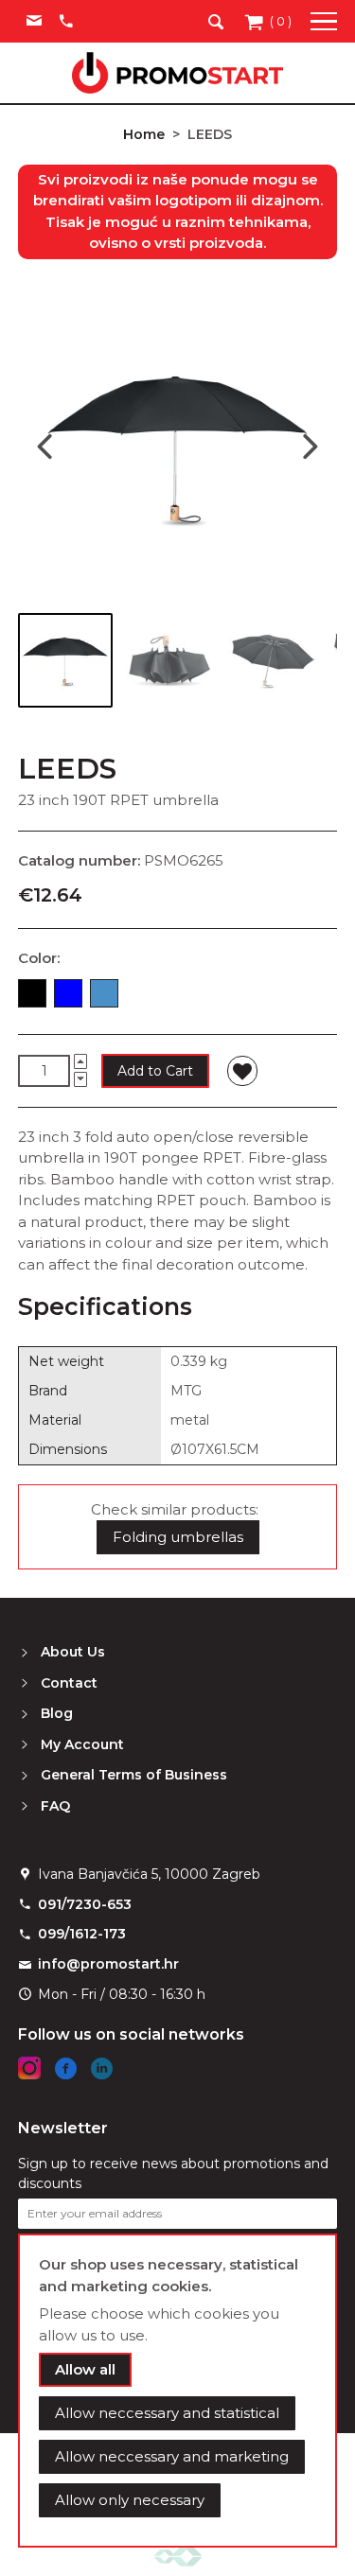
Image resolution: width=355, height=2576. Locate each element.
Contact (69, 1683)
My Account (82, 1744)
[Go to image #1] (65, 660)
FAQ (55, 1806)
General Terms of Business (134, 1775)
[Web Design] (178, 2556)
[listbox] (177, 997)
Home (144, 134)
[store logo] (177, 73)
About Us (73, 1652)
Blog (57, 1713)
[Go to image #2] (168, 660)
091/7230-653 (85, 1904)
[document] (178, 2391)
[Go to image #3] (270, 660)
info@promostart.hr (108, 1964)
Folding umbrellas (178, 1537)
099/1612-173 (82, 1934)
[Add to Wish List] (242, 1071)
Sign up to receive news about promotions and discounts (173, 2173)
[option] (32, 993)
